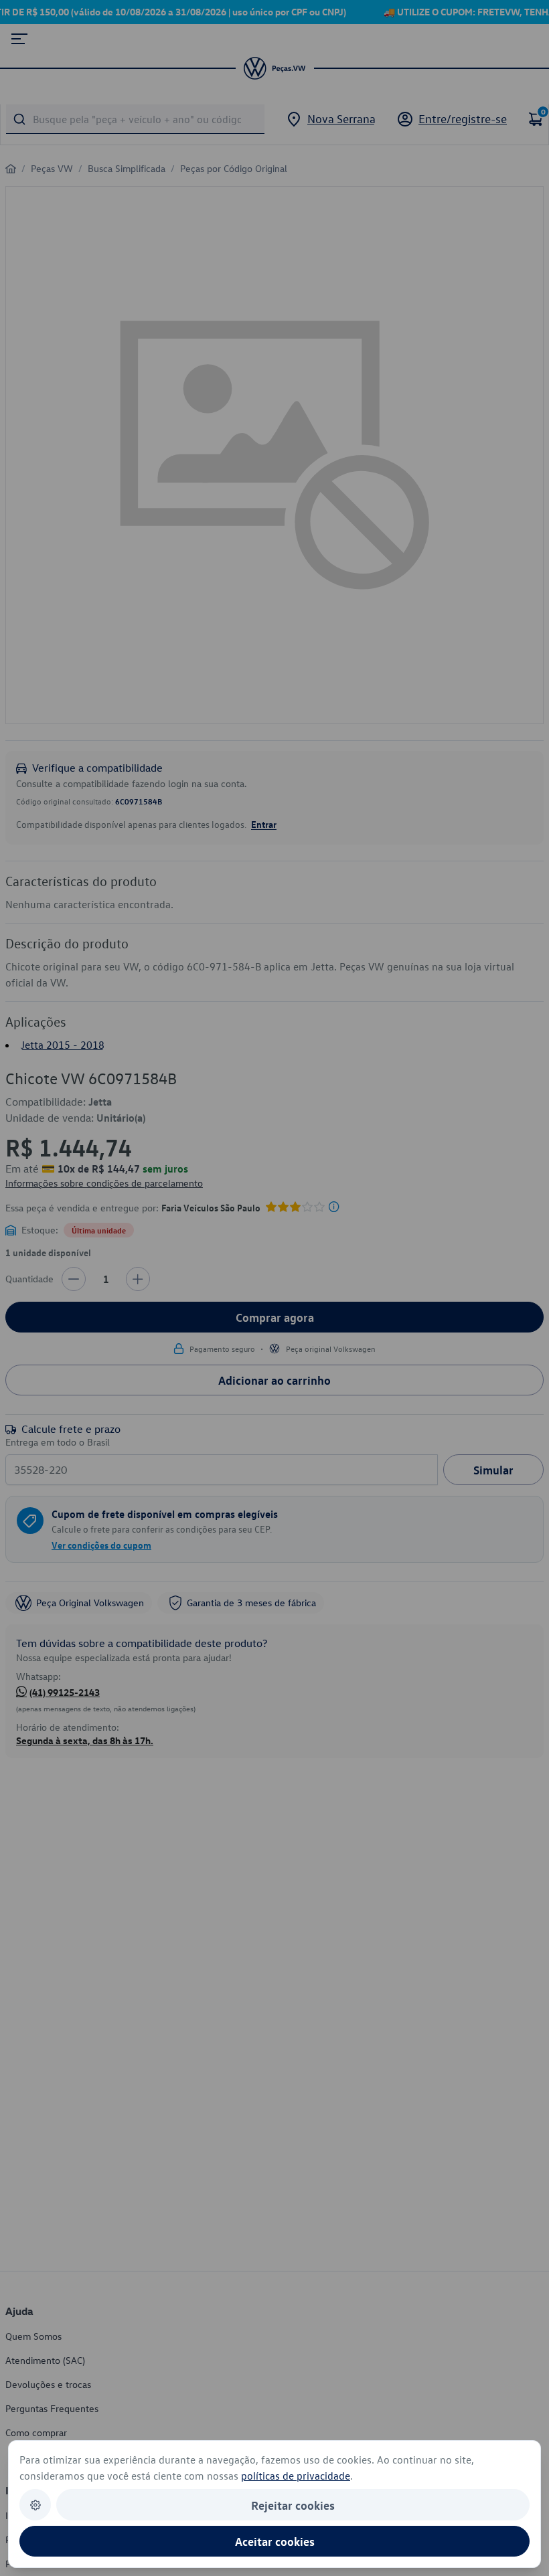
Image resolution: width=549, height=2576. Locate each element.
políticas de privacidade (296, 2476)
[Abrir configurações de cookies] (35, 2505)
